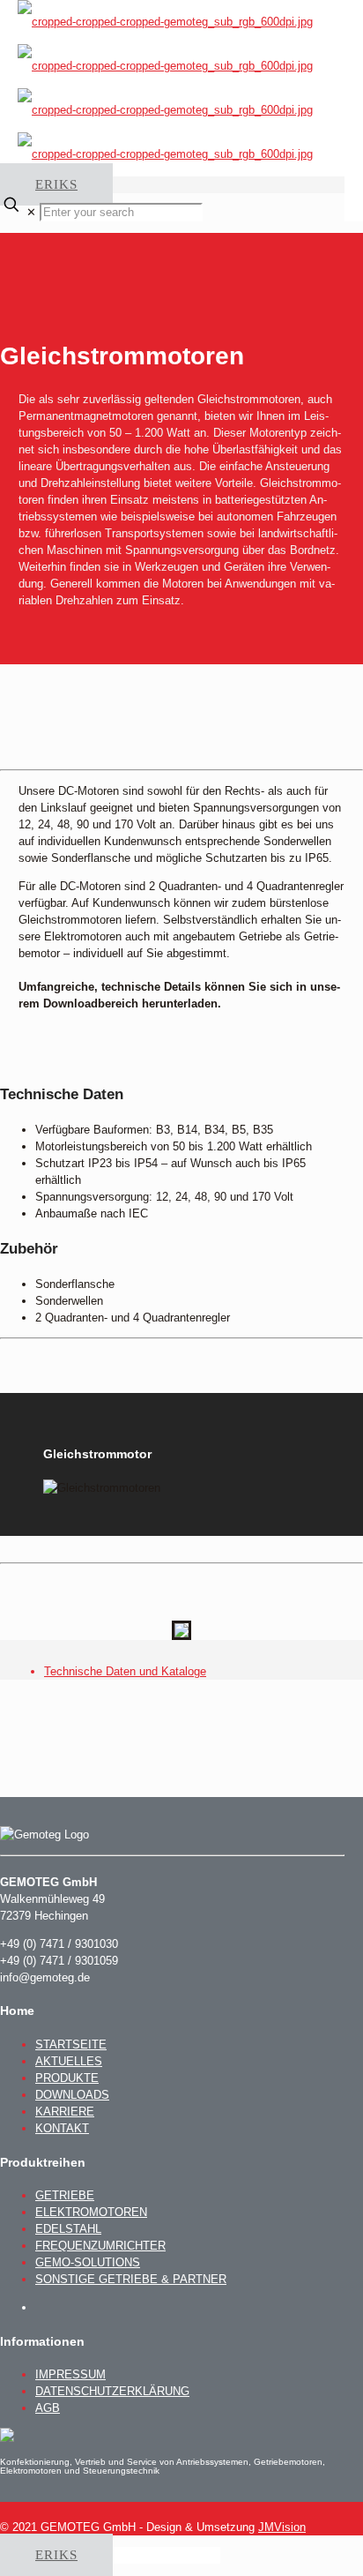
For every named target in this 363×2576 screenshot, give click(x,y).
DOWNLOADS (72, 2095)
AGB (48, 2408)
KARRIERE (65, 2112)
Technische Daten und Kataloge (125, 1671)
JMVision (282, 2527)
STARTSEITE (71, 2044)
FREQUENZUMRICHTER (100, 2246)
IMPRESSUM (70, 2374)
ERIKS (56, 184)
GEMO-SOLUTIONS (88, 2262)
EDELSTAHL (68, 2229)
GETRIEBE (65, 2195)
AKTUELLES (69, 2061)
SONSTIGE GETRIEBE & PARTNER (131, 2279)
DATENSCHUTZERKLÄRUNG (112, 2391)
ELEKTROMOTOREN (91, 2212)
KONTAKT (62, 2128)
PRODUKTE (67, 2078)
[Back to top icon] (44, 2510)
